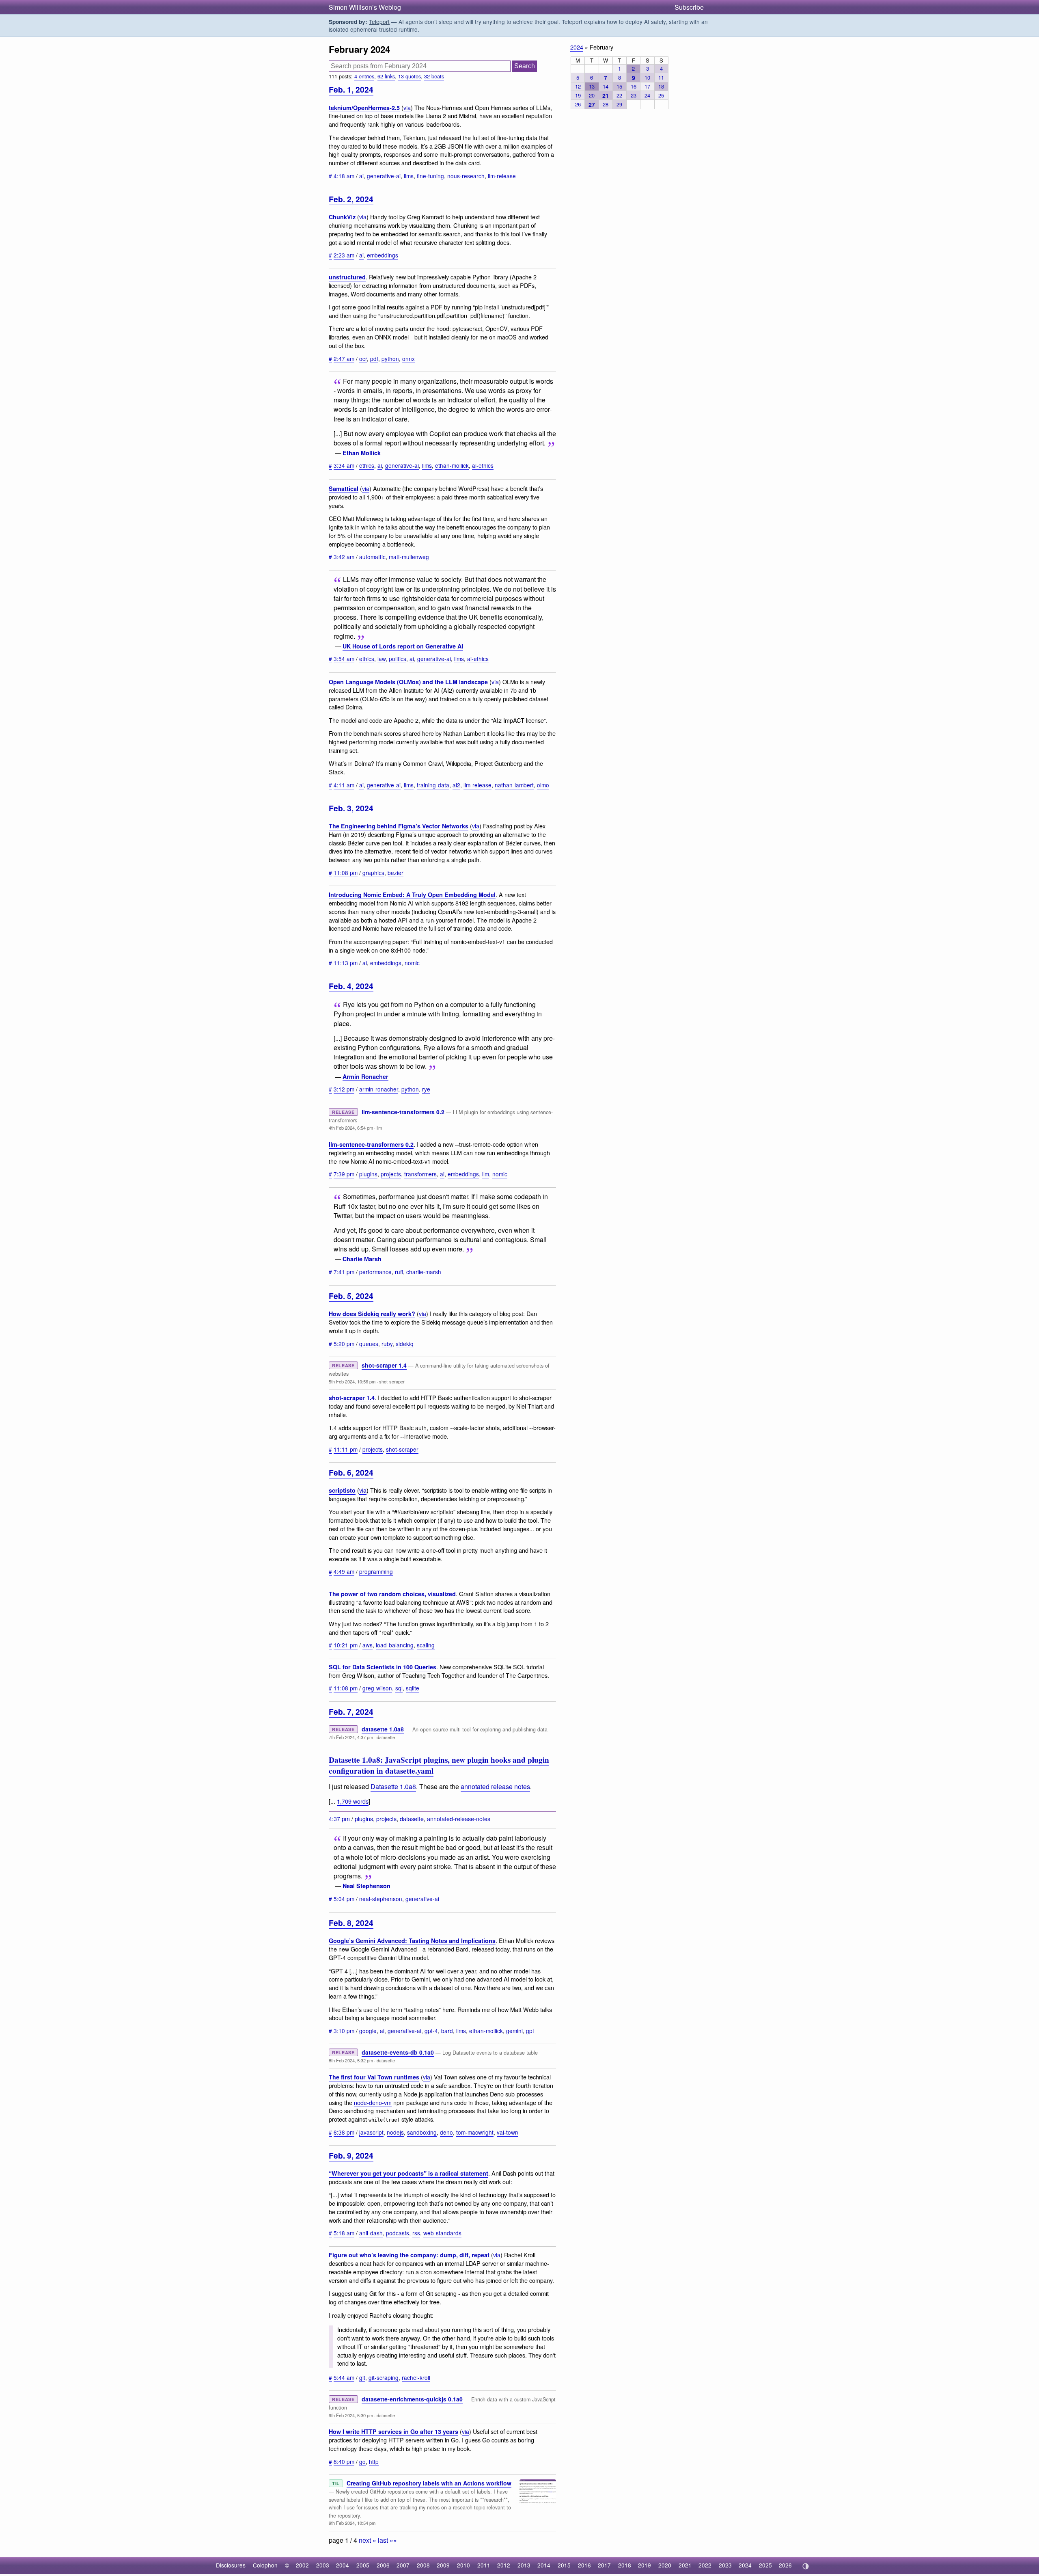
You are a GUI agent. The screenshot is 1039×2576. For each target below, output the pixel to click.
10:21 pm (346, 1645)
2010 (463, 2565)
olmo (543, 785)
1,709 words (353, 1801)
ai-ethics (483, 465)
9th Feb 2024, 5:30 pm (351, 2415)
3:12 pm (344, 1089)
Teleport (379, 22)
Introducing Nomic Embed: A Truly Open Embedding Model (412, 895)
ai (361, 176)
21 (606, 95)
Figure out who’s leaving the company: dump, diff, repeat (409, 2255)
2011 (484, 2565)
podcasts (398, 2233)
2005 (363, 2565)
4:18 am (344, 176)
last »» (387, 2540)
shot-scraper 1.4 (384, 1365)
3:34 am (344, 465)
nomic (412, 963)
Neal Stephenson (366, 1886)
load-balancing (395, 1645)
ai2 (456, 785)
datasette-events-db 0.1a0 (398, 2052)
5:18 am (344, 2233)
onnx (408, 359)
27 (592, 104)
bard (447, 2031)
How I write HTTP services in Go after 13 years (393, 2431)
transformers (420, 1174)
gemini (514, 2031)
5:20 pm (344, 1344)
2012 (504, 2565)
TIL (336, 2483)
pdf (374, 359)
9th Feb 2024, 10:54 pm (352, 2523)
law (382, 659)
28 (606, 104)
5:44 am (344, 2377)
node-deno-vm (373, 2102)
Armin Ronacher (365, 1076)
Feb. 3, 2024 (351, 808)
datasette (386, 1737)
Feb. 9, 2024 (351, 2155)
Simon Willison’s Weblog (365, 7)
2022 (705, 2565)
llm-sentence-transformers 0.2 (403, 1112)
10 (647, 77)
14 (606, 86)
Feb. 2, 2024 (351, 199)
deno (446, 2132)
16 (634, 86)
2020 (665, 2565)
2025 (765, 2565)
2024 (577, 47)
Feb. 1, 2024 (351, 89)
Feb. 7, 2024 (351, 1712)
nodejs (395, 2132)
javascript (371, 2132)
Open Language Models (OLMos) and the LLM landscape (408, 682)
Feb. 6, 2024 (351, 1472)
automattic (372, 557)
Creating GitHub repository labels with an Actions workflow (429, 2483)
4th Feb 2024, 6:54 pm (351, 1128)
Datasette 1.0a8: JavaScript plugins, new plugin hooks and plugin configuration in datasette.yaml (439, 1765)
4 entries (364, 76)
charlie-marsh (424, 1272)
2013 (524, 2565)
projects (391, 1174)
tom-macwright (475, 2132)
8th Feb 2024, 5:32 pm (351, 2060)
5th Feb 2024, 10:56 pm (352, 1381)
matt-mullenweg (409, 557)
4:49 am (344, 1571)
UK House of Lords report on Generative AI (403, 646)
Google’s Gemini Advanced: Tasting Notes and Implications (412, 1941)
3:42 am (344, 557)
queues (369, 1344)
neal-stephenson (381, 1899)
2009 (443, 2565)
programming (376, 1571)
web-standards (442, 2233)
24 (647, 95)
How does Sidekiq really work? (372, 1314)
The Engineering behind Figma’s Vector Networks (399, 826)
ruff (399, 1272)
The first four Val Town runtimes (374, 2077)
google (368, 2031)
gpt (530, 2031)
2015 (564, 2565)
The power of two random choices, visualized (392, 1594)
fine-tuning (430, 176)
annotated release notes (495, 1786)
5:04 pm (344, 1899)
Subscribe (689, 7)
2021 (685, 2565)
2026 (785, 2565)
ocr (363, 359)
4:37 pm (339, 1819)
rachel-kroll (416, 2377)
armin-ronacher (379, 1089)
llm (379, 1128)
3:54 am (344, 659)
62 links (386, 76)
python (390, 359)
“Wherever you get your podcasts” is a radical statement (408, 2173)
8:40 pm (344, 2461)
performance (375, 1272)
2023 (725, 2565)
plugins (368, 1174)
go (362, 2461)
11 (661, 77)
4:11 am (344, 785)
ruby (387, 1344)
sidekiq (405, 1344)
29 (619, 104)
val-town (508, 2132)
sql (399, 1688)
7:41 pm (344, 1272)
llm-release (502, 176)
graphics (373, 873)
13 (592, 86)
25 (661, 95)
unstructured (347, 277)
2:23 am (344, 255)
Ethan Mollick (362, 453)
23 (634, 95)
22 (619, 95)
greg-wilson (377, 1688)
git (362, 2377)
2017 (604, 2565)
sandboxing (422, 2132)
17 (647, 86)
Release (343, 1112)
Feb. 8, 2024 (351, 1923)
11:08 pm (346, 873)
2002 (302, 2565)
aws (368, 1645)
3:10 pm (344, 2031)
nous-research (466, 176)
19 (578, 95)
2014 (544, 2565)
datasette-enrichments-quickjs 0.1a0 (412, 2399)
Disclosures (231, 2565)
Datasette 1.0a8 (393, 1786)
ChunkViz (342, 217)
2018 (625, 2565)
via (407, 107)
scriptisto (342, 1490)
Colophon (265, 2565)
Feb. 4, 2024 (351, 986)
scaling (426, 1645)
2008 (423, 2565)
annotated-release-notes (459, 1819)
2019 (645, 2565)
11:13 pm (346, 963)
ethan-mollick (452, 465)
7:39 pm (344, 1174)
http (374, 2461)
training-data (433, 785)
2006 (383, 2565)
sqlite (413, 1688)
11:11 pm (346, 1449)
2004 (343, 2565)
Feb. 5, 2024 (351, 1296)
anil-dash (371, 2233)
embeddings (383, 255)
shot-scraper (392, 1381)
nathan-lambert (514, 785)
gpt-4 (431, 2031)
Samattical (344, 488)
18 (661, 86)
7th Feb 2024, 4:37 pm (351, 1737)
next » (368, 2540)
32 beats (434, 76)
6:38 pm (344, 2132)
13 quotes (410, 76)
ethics (367, 465)
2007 (403, 2565)
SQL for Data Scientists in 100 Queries (383, 1667)
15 (619, 86)
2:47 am (344, 359)
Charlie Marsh (362, 1259)
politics (398, 659)
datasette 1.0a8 (383, 1729)
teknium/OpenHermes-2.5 (364, 108)
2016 (584, 2565)
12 (578, 86)
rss (416, 2233)
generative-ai (384, 176)
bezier (396, 873)
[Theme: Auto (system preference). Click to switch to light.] (805, 2566)
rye (426, 1089)
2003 (323, 2565)
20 (592, 95)
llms (409, 176)
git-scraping (384, 2377)
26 (578, 104)
